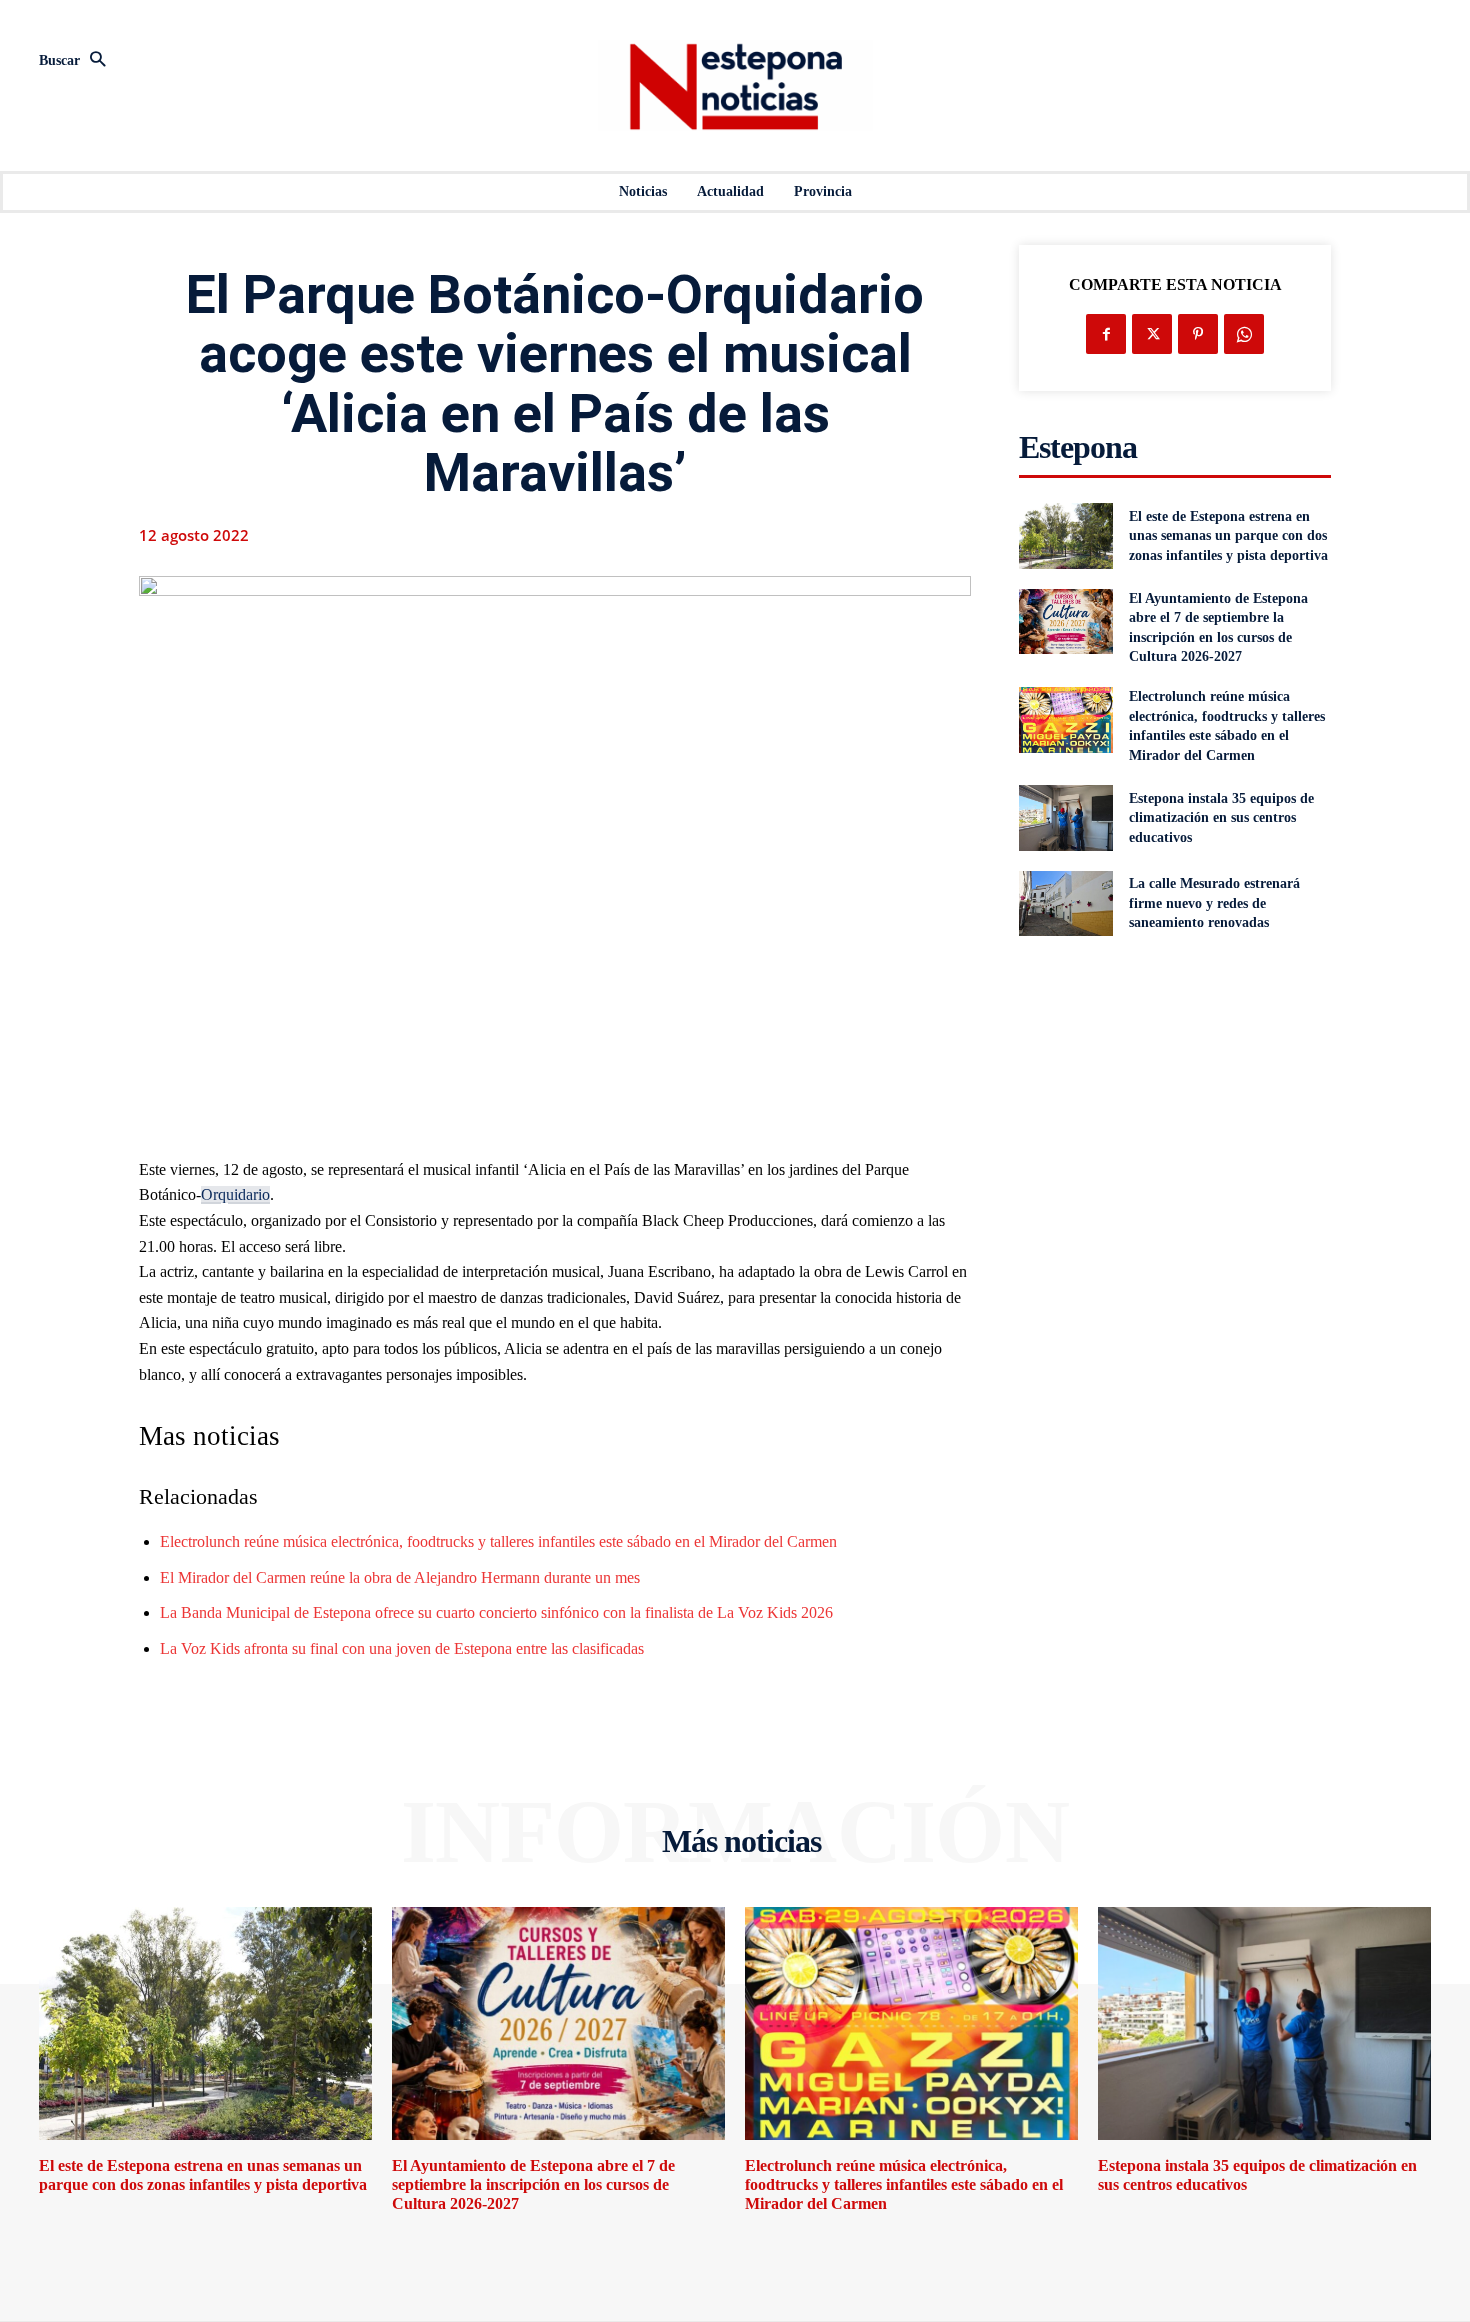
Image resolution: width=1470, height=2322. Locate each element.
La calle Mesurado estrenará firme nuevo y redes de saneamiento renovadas (1214, 903)
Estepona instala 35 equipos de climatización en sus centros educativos (1221, 818)
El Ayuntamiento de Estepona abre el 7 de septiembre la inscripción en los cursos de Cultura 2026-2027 (533, 2184)
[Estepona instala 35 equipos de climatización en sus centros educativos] (1065, 817)
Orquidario (235, 1194)
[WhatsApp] (1244, 334)
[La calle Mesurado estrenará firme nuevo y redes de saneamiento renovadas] (1065, 903)
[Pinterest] (1198, 334)
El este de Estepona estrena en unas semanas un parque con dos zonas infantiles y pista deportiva (1228, 536)
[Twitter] (1152, 334)
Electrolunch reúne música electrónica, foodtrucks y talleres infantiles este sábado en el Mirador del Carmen (498, 1541)
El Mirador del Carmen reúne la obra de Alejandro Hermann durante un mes (400, 1577)
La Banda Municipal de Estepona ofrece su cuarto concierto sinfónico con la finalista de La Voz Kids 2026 (496, 1612)
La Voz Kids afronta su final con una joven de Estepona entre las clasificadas (402, 1648)
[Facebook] (1106, 334)
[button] (255, 61)
